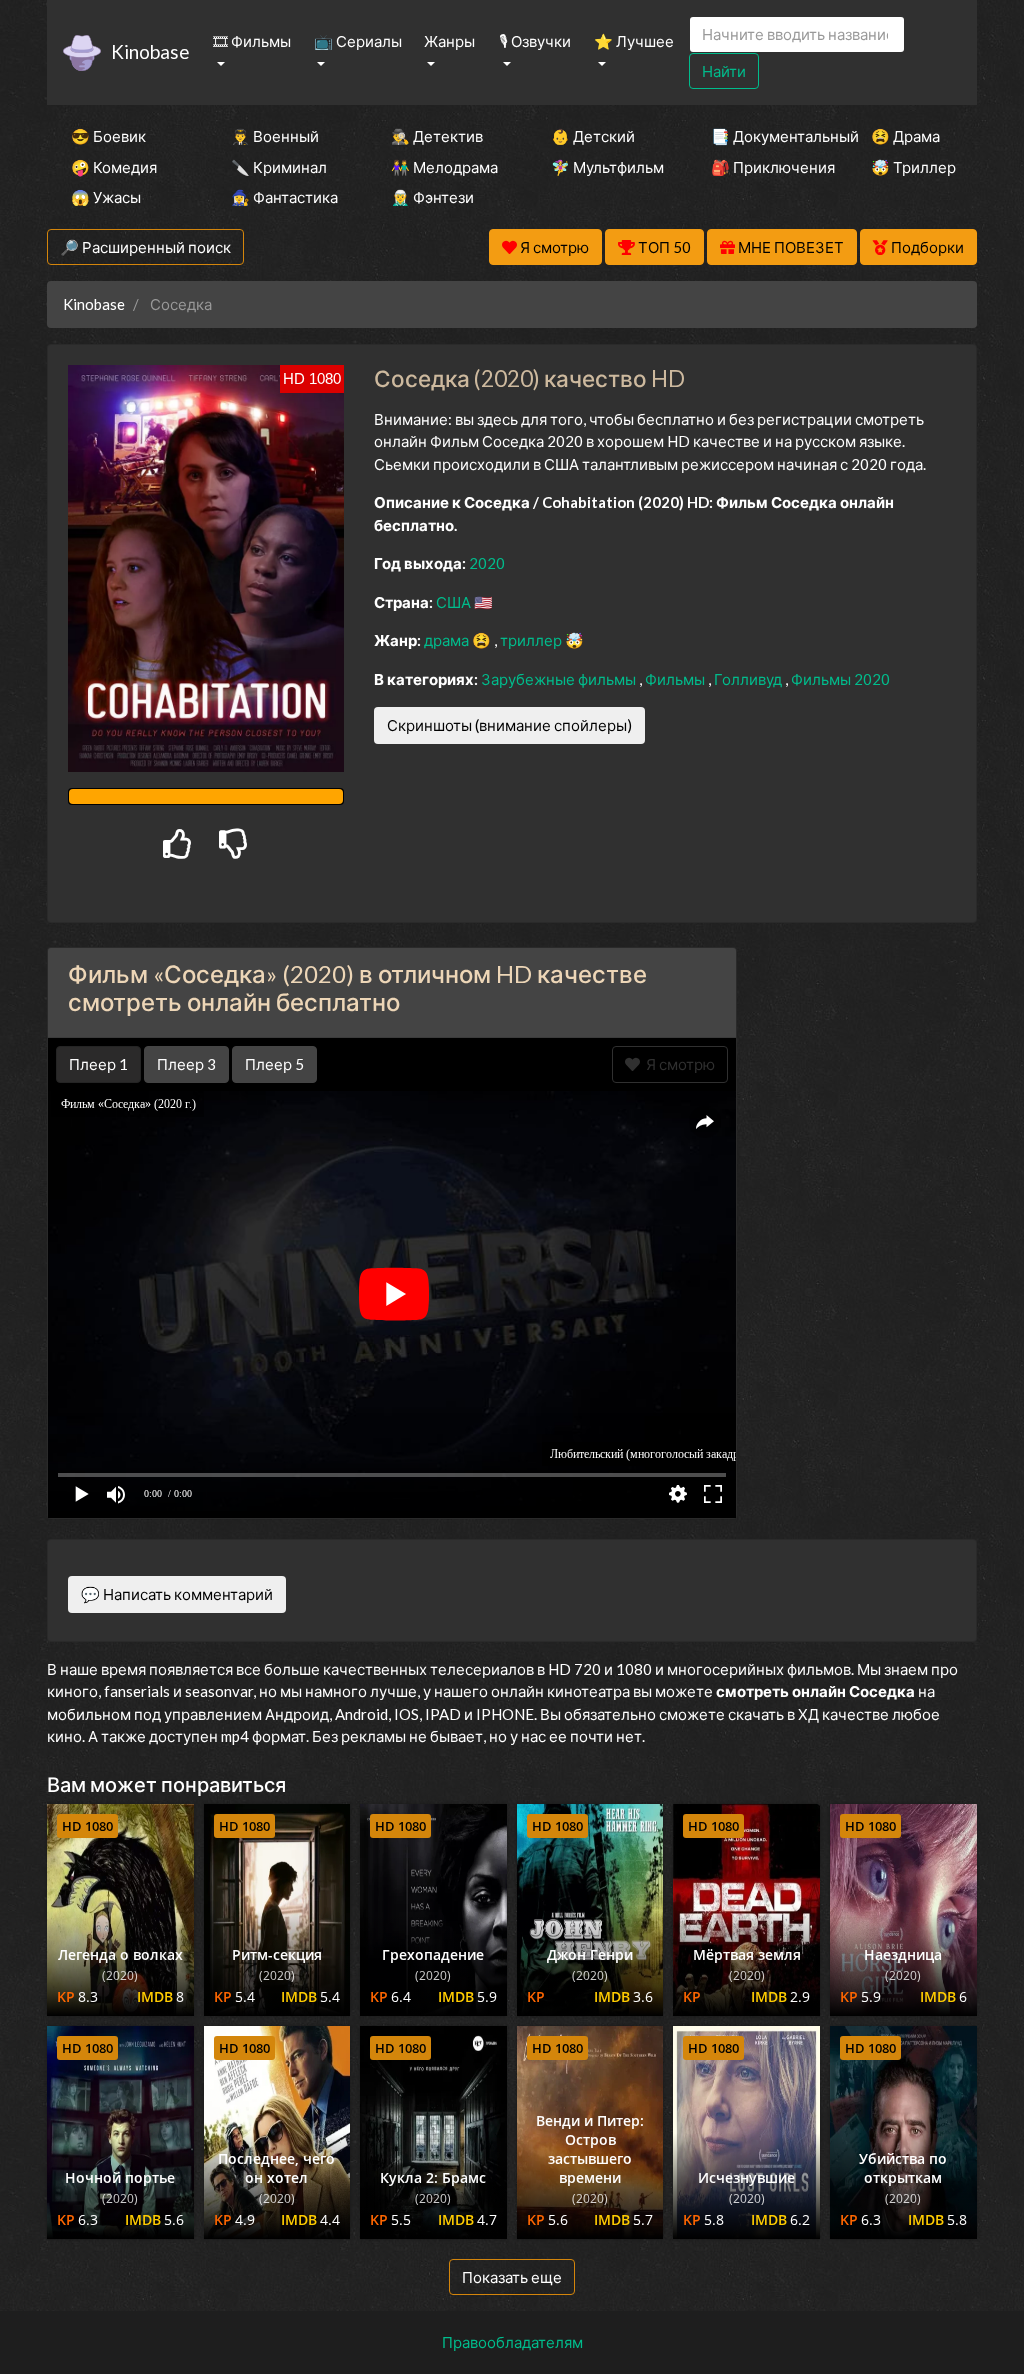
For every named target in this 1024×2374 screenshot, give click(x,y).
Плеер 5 (274, 1064)
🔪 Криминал (279, 167)
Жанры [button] (449, 41)
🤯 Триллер (913, 167)
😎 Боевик (108, 136)
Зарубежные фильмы (560, 679)
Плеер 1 (98, 1064)
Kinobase (150, 51)
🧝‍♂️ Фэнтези (432, 197)
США (455, 602)
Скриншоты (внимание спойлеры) (509, 725)
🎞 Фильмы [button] (252, 41)
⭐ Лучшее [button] (634, 41)
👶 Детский (593, 136)
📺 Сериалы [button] (358, 41)
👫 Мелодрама (444, 167)
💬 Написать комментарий (177, 1594)
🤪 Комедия (114, 167)
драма (448, 640)
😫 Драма (905, 136)
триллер (532, 640)
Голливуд (749, 679)
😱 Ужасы (106, 197)
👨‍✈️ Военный (275, 136)
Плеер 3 (186, 1064)
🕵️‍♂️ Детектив (437, 136)
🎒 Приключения (764, 167)
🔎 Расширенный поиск (145, 247)
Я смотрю (677, 1064)
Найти (724, 71)
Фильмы (676, 679)
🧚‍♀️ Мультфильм (604, 167)
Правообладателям (512, 2342)
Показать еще (512, 2277)
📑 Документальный (764, 136)
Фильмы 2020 (840, 679)
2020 (487, 563)
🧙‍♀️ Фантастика (284, 197)
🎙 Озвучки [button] (535, 41)
